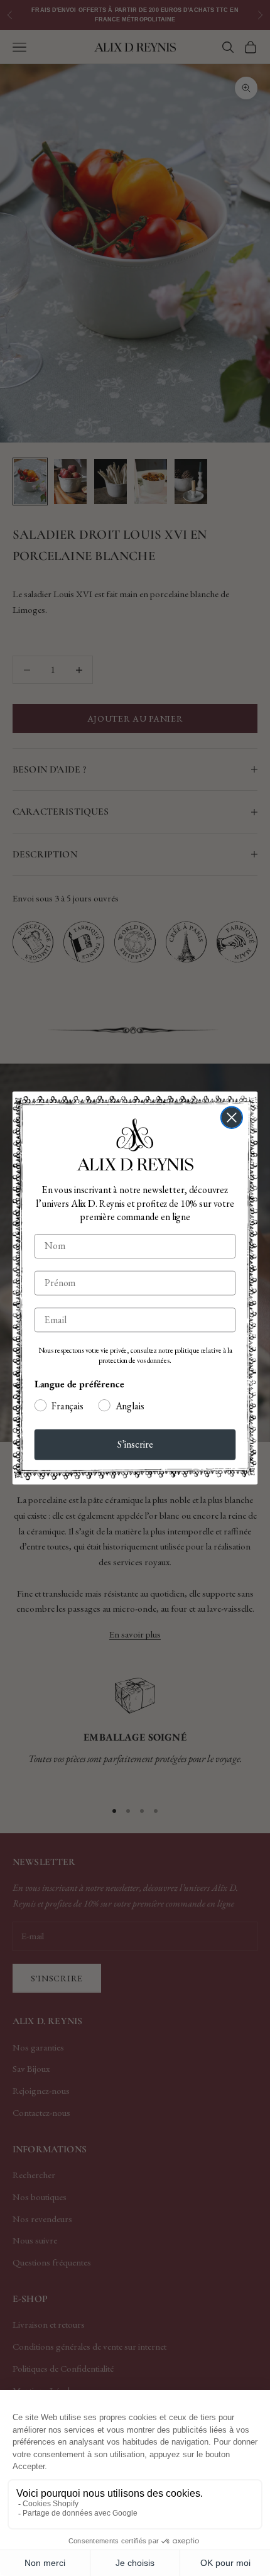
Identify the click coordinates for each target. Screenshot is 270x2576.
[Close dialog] (232, 1118)
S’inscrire (135, 1444)
